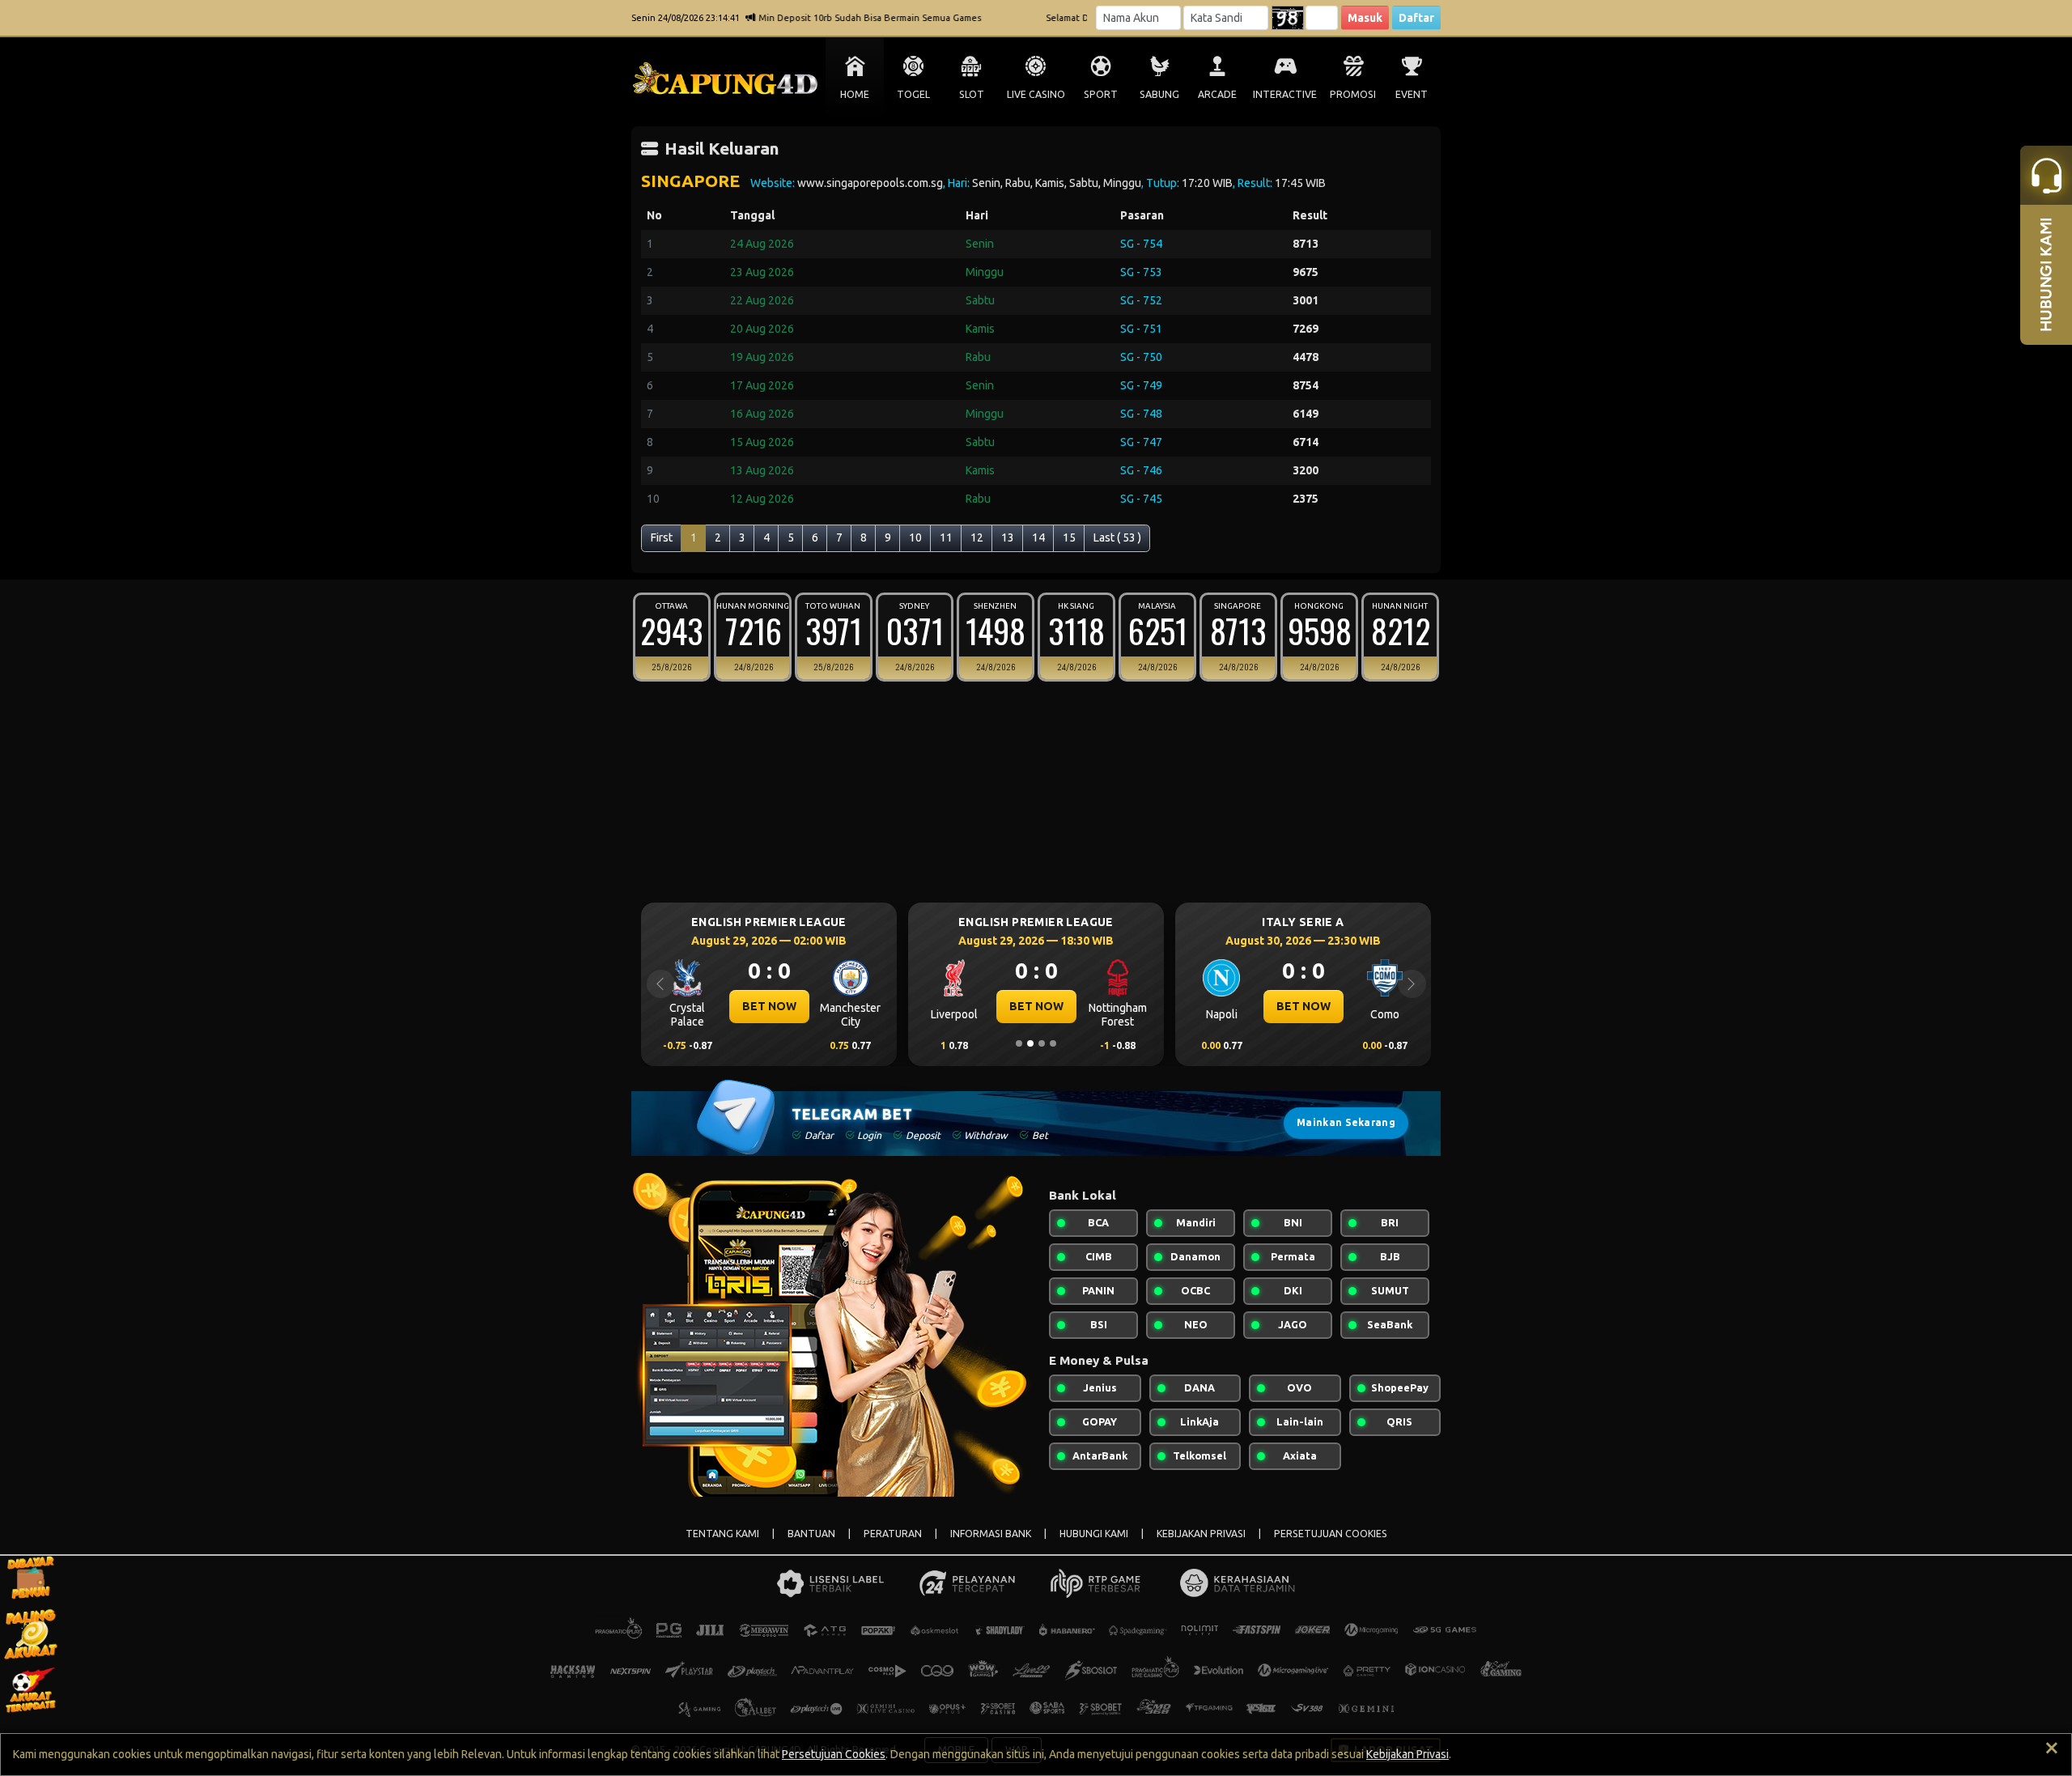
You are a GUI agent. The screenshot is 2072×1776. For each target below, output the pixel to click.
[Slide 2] (1030, 1043)
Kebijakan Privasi (1408, 1754)
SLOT (972, 94)
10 (915, 537)
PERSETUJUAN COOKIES (1331, 1534)
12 (977, 537)
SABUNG (1159, 94)
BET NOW (821, 1006)
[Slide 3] (1042, 1043)
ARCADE (1217, 94)
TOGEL (913, 94)
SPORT (1101, 94)
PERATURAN (893, 1534)
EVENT (1412, 94)
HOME (855, 94)
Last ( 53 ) (1117, 537)
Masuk (1365, 18)
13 (1008, 537)
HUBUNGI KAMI (1094, 1534)
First (662, 537)
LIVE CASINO (1036, 94)
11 (946, 537)
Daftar (1416, 18)
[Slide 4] (1053, 1043)
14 (1038, 537)
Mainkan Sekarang (1346, 1122)
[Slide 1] (1019, 1043)
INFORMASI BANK (991, 1534)
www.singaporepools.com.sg (870, 183)
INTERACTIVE (1285, 94)
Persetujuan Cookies (834, 1754)
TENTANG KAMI (722, 1534)
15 (1069, 537)
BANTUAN (811, 1534)
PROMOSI (1353, 94)
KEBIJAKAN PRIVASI (1201, 1534)
